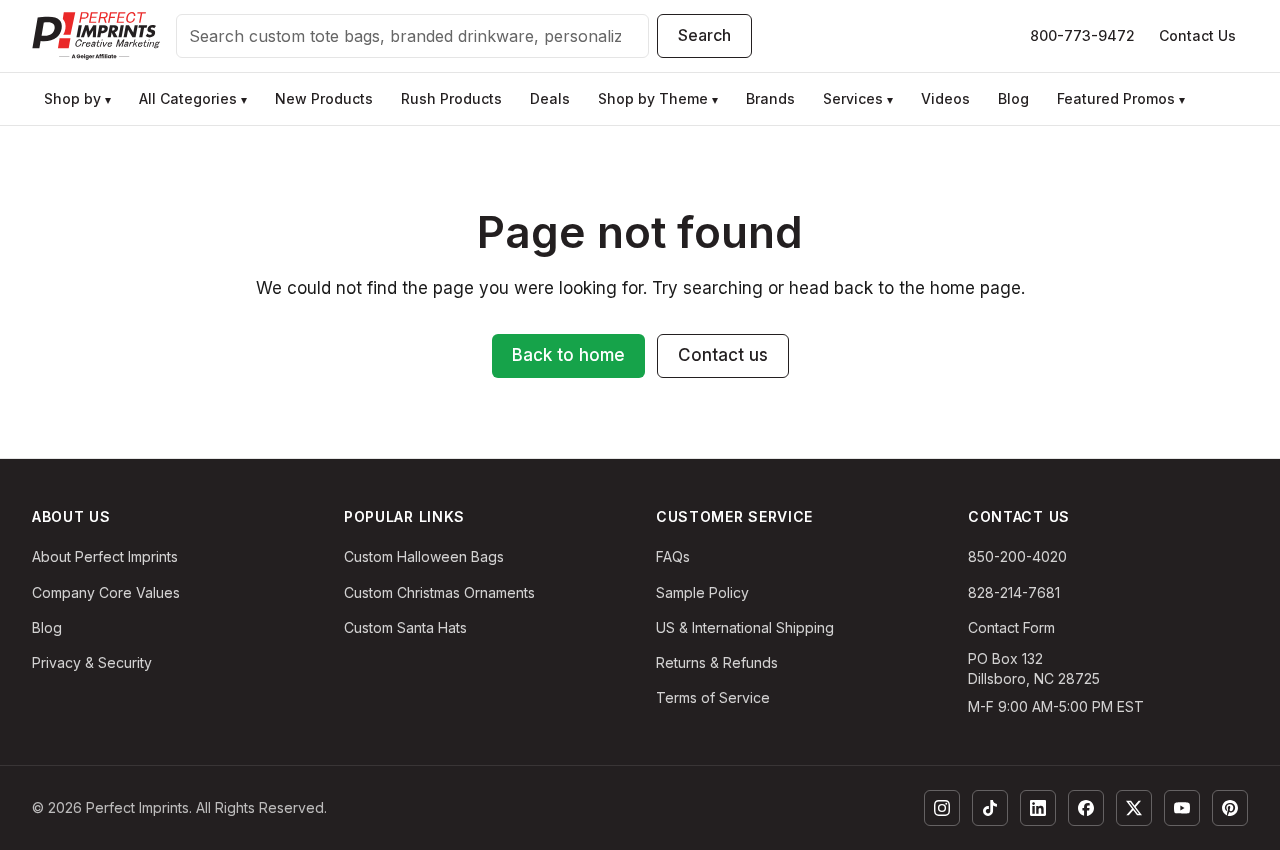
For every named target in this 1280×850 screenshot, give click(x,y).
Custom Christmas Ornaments (439, 592)
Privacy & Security (92, 662)
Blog (47, 627)
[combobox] (412, 36)
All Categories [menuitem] (193, 98)
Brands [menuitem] (770, 98)
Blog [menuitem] (1013, 98)
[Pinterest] (1230, 808)
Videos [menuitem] (945, 98)
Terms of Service (713, 697)
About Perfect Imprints (105, 556)
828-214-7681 (1014, 592)
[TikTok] (990, 808)
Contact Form (1011, 627)
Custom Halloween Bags (424, 556)
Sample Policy (702, 592)
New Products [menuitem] (324, 98)
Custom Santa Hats (405, 627)
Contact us (723, 355)
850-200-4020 (1017, 556)
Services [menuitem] (858, 98)
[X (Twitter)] (1134, 808)
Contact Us (1197, 35)
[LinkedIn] (1038, 808)
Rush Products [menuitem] (451, 98)
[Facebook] (1086, 808)
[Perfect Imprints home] (96, 36)
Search (704, 35)
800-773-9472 (1082, 35)
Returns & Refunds (717, 662)
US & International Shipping (745, 627)
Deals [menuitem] (550, 98)
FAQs (673, 556)
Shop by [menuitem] (77, 98)
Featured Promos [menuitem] (1121, 98)
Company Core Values (106, 592)
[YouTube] (1182, 808)
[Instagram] (942, 808)
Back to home (568, 355)
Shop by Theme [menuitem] (658, 98)
